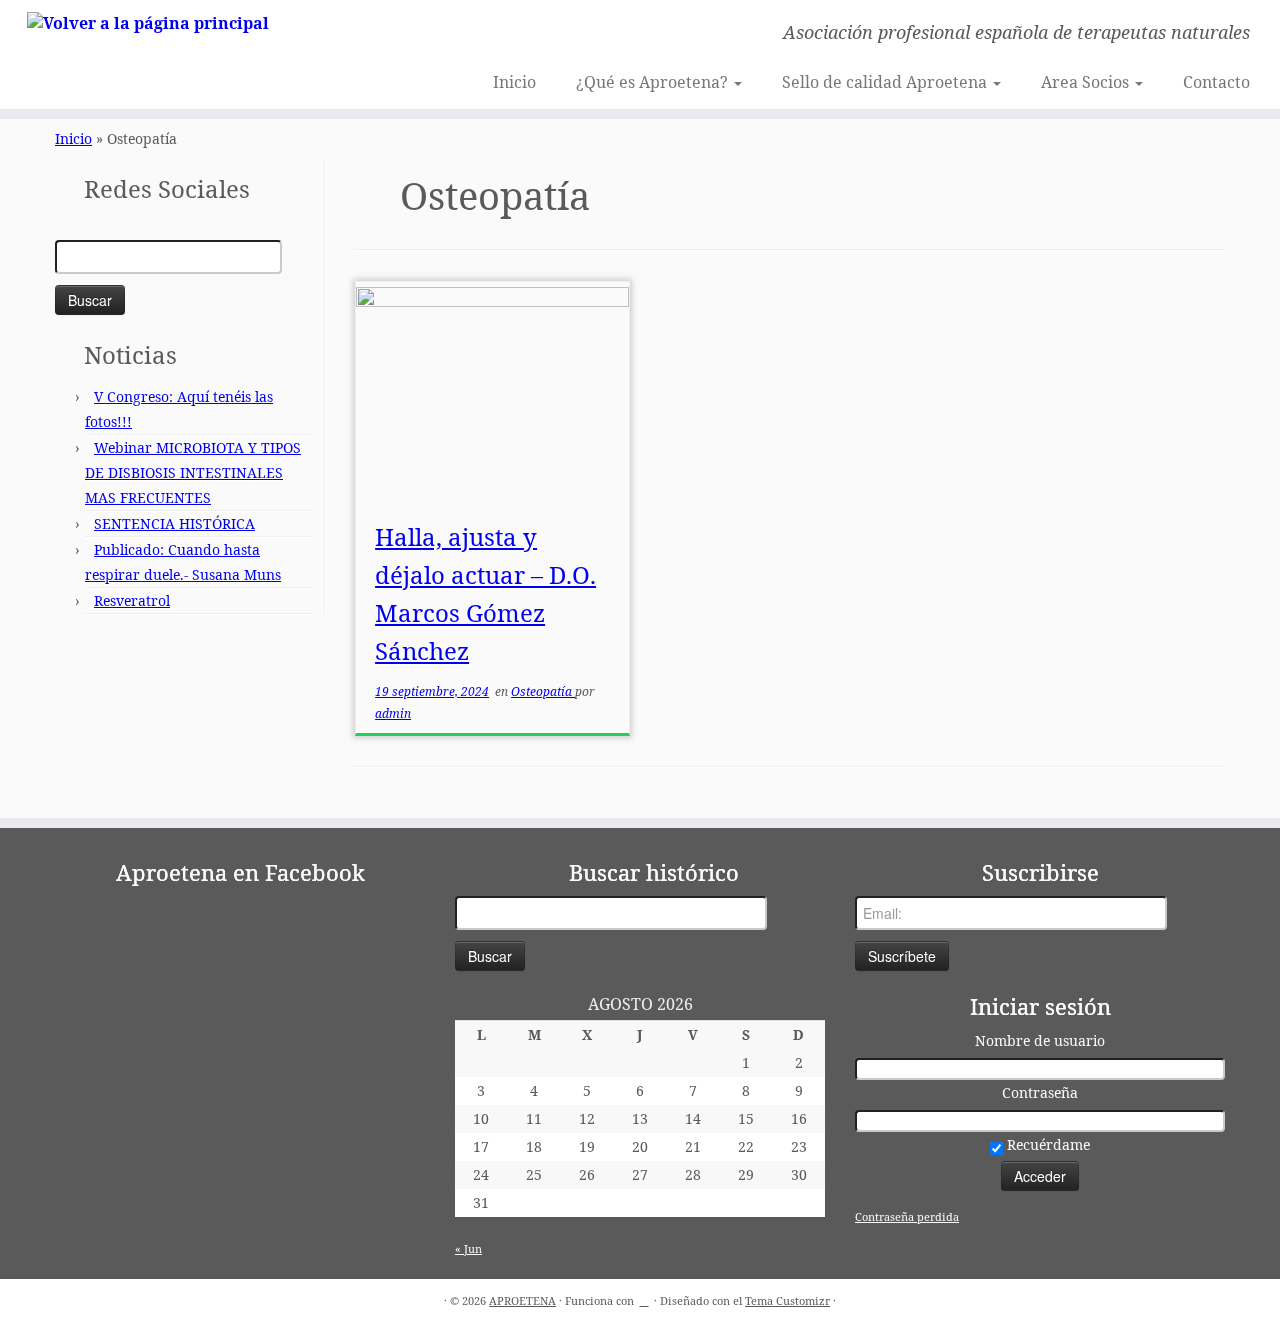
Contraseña (1040, 1092)
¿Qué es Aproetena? (654, 82)
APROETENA (522, 1300)
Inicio (514, 82)
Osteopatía (543, 691)
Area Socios (1087, 82)
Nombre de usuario (1040, 1040)
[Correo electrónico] (361, 35)
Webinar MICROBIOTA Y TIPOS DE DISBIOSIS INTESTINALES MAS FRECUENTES (193, 472)
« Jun (468, 1248)
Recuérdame (1046, 1144)
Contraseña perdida (907, 1216)
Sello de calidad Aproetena (886, 82)
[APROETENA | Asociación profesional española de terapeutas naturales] (147, 22)
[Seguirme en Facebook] (388, 35)
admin (393, 713)
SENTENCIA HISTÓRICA (174, 523)
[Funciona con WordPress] (644, 1297)
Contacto (1216, 82)
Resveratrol (132, 600)
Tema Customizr (787, 1300)
